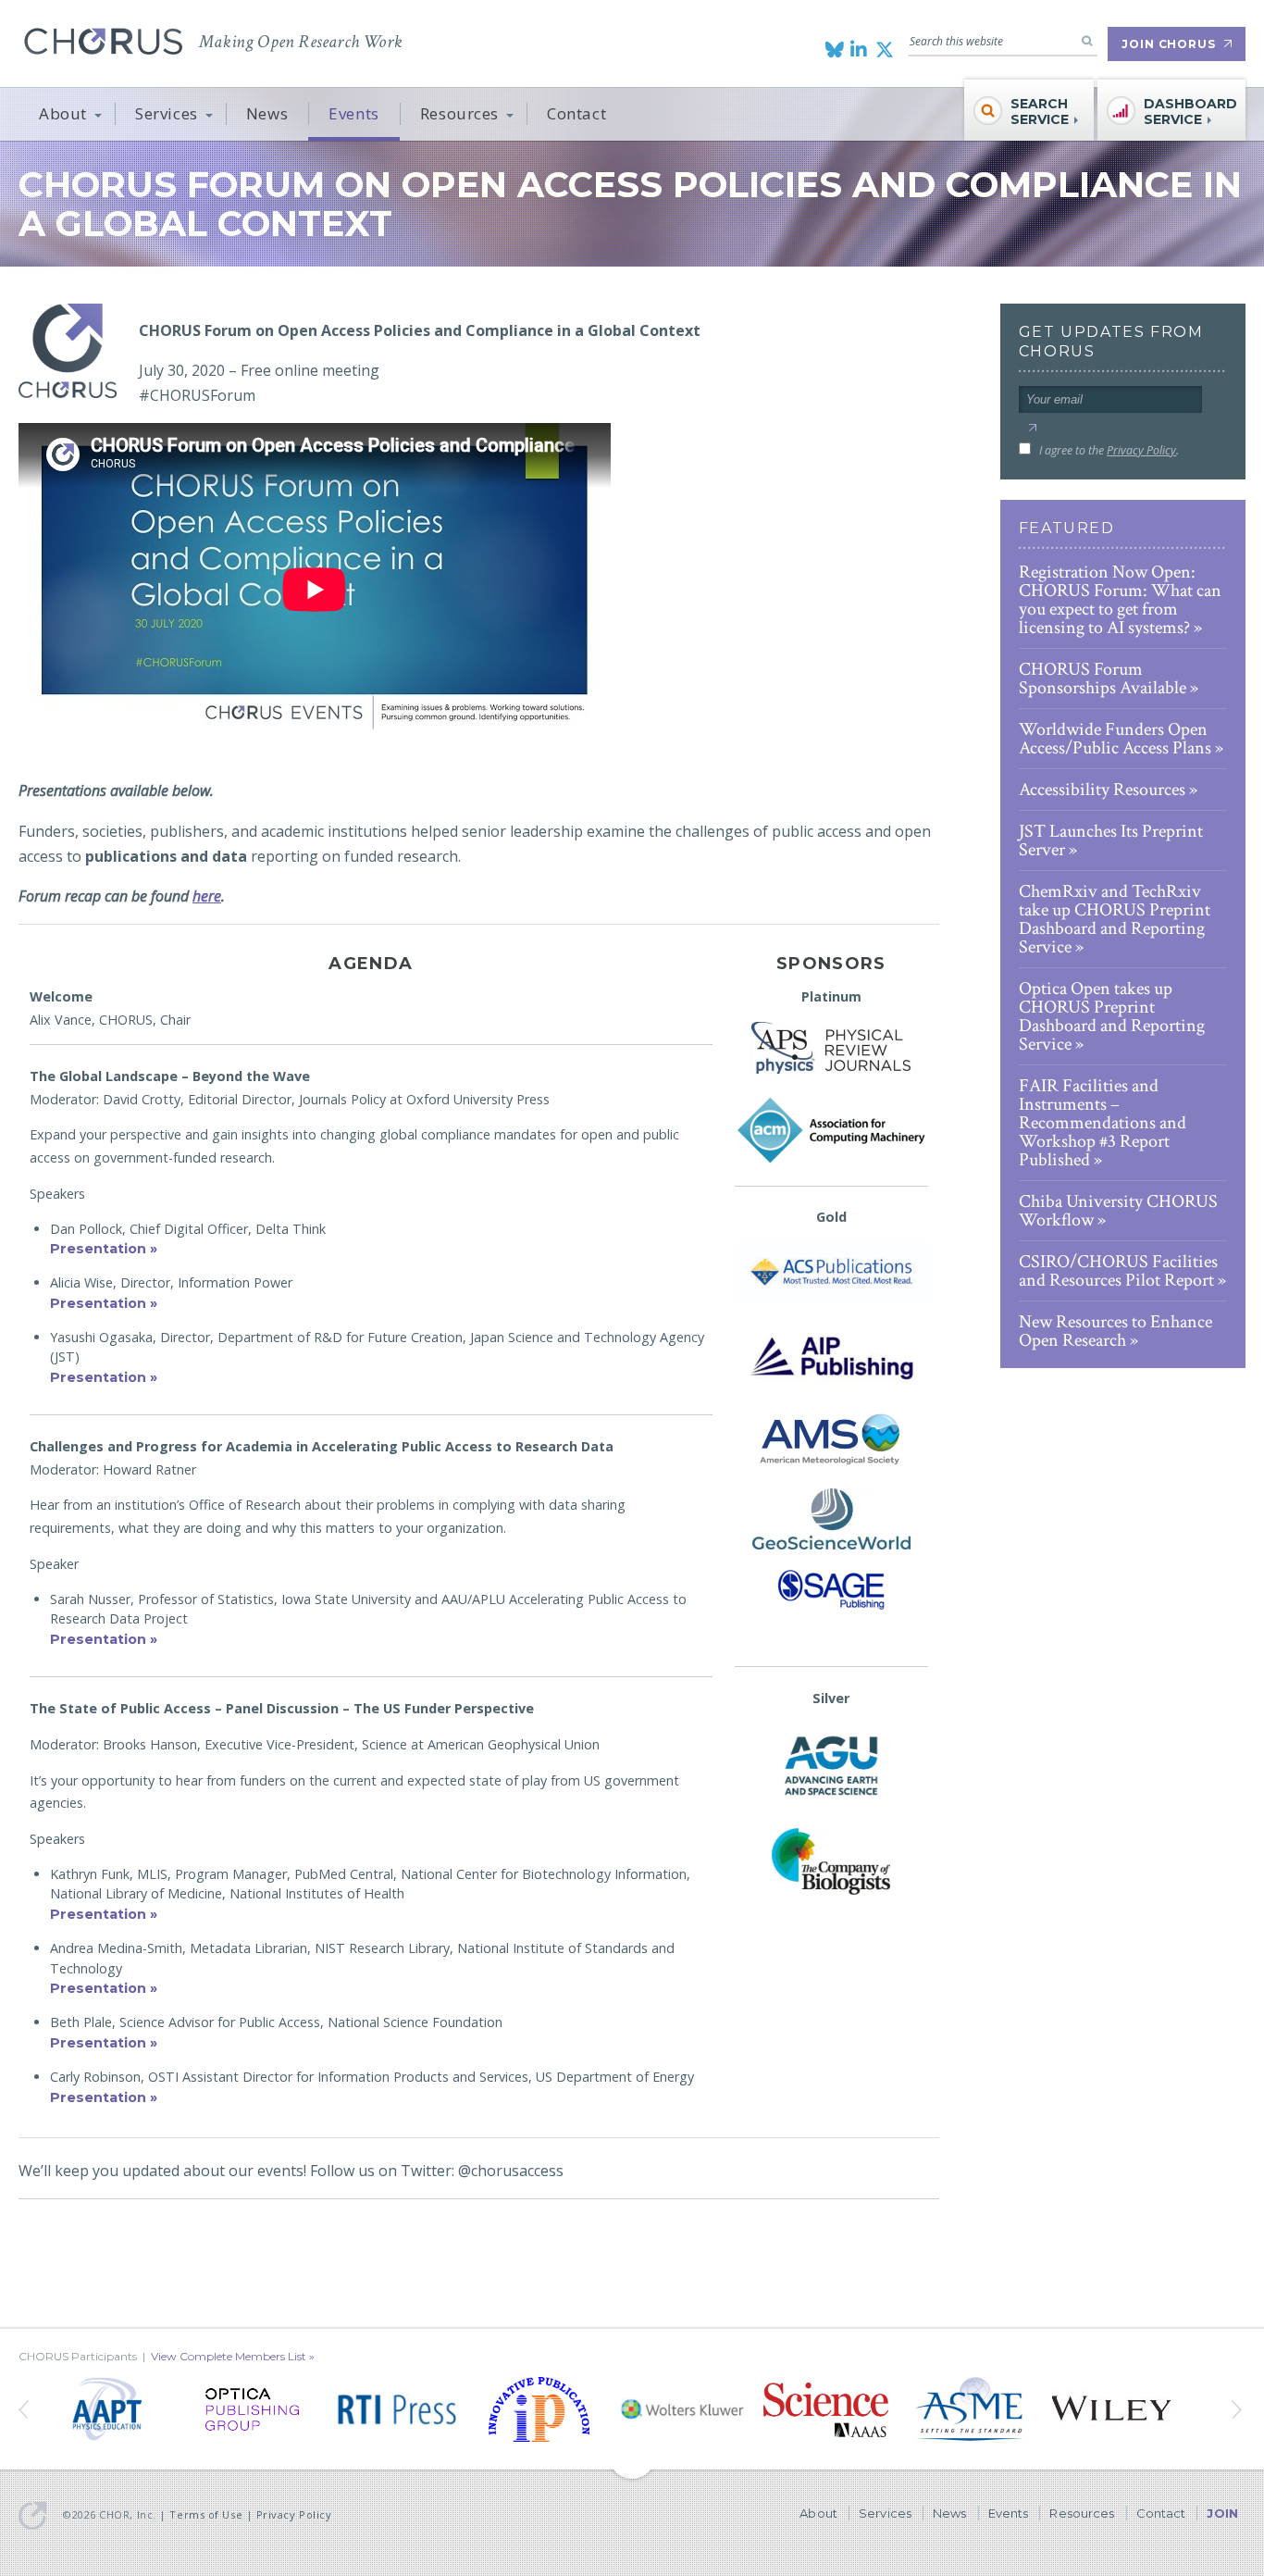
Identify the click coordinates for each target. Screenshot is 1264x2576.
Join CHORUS (1169, 44)
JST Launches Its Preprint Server (1111, 840)
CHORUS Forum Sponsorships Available (1103, 678)
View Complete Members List (229, 2356)
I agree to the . (1109, 450)
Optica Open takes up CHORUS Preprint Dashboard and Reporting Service (1112, 1016)
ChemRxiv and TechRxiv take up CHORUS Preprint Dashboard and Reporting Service (1115, 919)
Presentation (98, 1249)
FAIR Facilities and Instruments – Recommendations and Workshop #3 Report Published (1103, 1123)
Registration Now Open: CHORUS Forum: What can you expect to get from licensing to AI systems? (1120, 600)
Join (1222, 2513)
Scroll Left (1239, 2409)
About (63, 113)
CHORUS (103, 41)
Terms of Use (206, 2514)
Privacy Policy (1141, 450)
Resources (459, 113)
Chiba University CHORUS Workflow (1118, 1211)
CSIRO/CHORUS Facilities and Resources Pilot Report (1118, 1271)
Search (1087, 41)
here (207, 896)
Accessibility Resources (1102, 790)
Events (354, 113)
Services (167, 113)
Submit (1032, 428)
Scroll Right (25, 2409)
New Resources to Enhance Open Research (1115, 1331)
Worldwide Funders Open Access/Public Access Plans (1115, 739)
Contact (576, 113)
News (267, 113)
